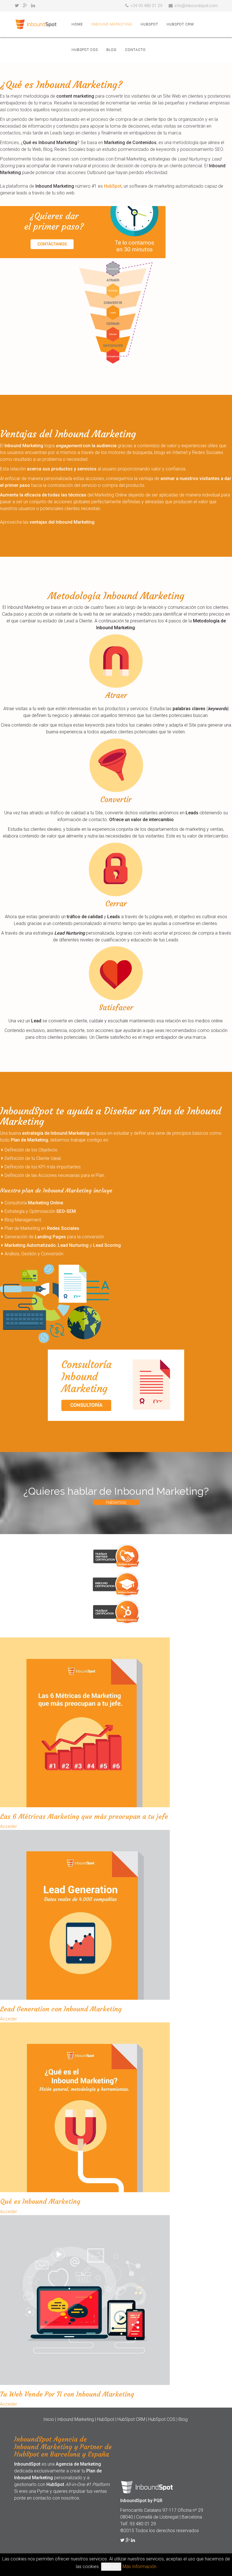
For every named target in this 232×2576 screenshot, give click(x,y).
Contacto (135, 50)
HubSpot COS (85, 50)
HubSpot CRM (180, 24)
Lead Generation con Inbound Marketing (61, 2009)
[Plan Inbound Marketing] (116, 1385)
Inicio (49, 2419)
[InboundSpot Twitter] (17, 6)
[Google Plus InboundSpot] (128, 2540)
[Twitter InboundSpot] (122, 2540)
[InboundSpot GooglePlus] (25, 6)
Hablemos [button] (116, 1502)
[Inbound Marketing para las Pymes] (116, 232)
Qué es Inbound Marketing (40, 2202)
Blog (111, 50)
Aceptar (111, 2567)
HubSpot (149, 24)
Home (77, 24)
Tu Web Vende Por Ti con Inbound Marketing (67, 2394)
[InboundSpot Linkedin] (33, 6)
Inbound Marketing (112, 24)
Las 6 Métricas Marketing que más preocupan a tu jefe (84, 1817)
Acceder (8, 1826)
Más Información (139, 2567)
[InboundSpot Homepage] (36, 24)
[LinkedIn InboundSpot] (133, 2540)
